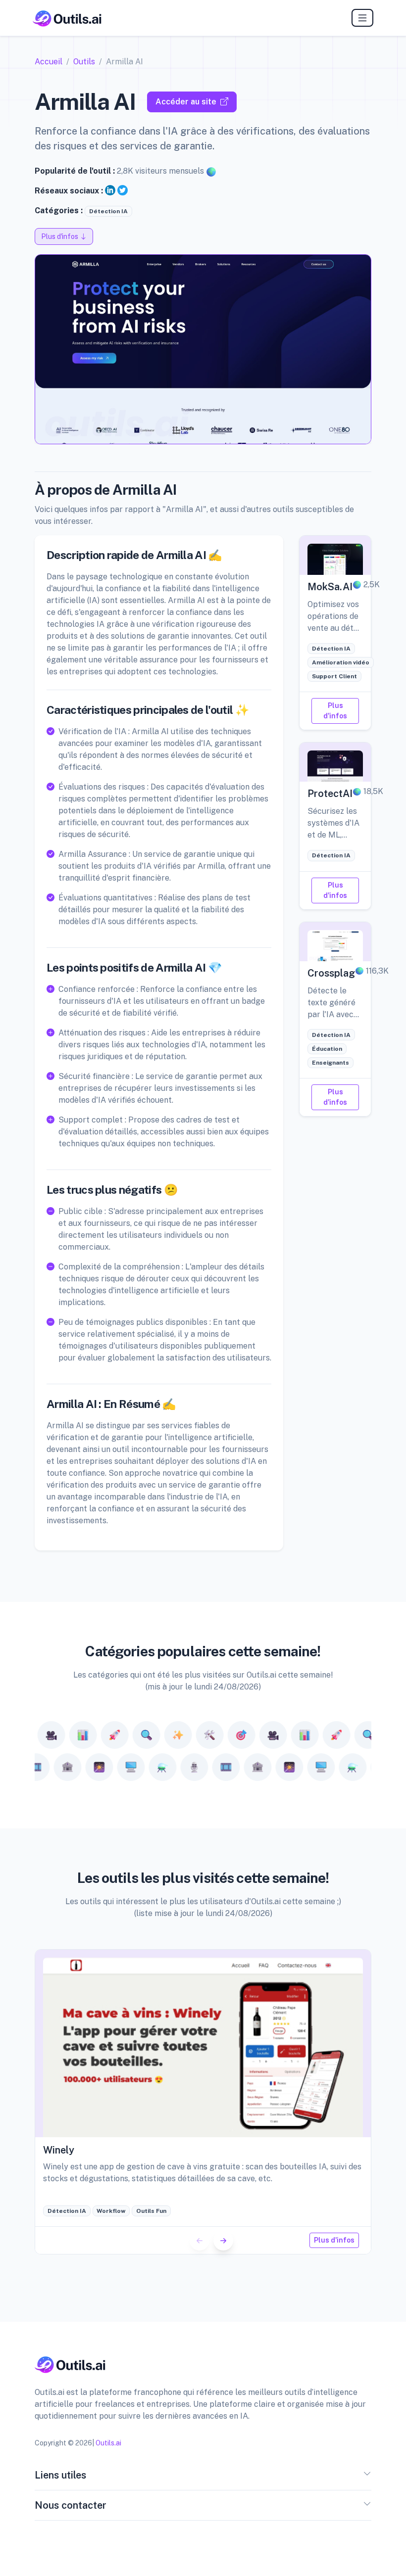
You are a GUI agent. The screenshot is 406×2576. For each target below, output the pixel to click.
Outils (84, 62)
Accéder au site (186, 102)
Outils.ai (108, 2443)
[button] (223, 2241)
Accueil (49, 62)
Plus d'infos (335, 711)
